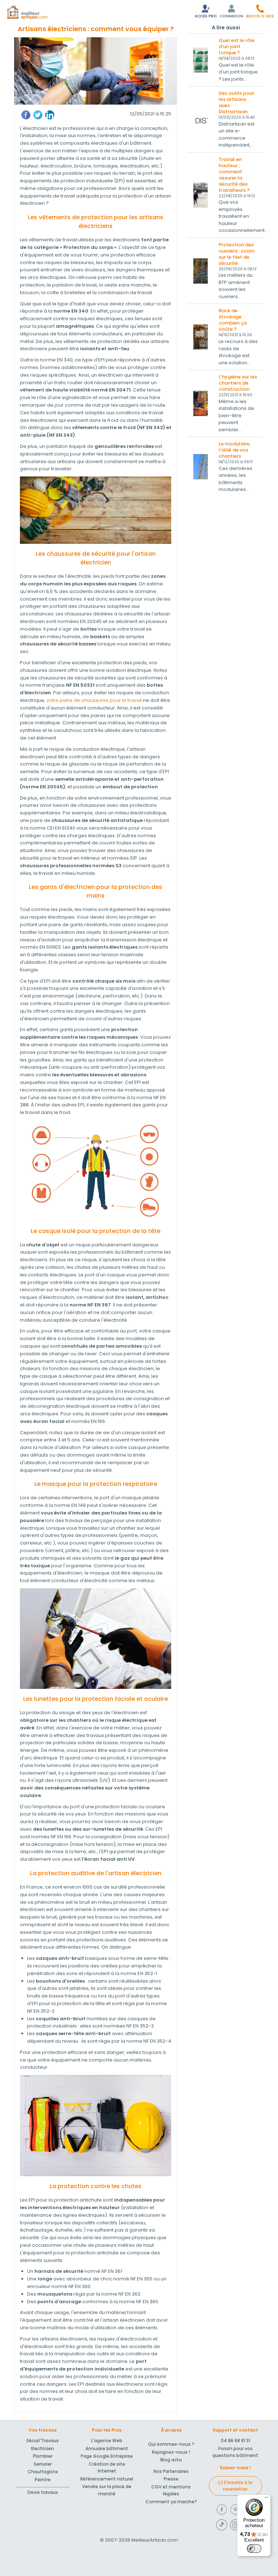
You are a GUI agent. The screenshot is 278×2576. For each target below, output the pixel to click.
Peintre (43, 2480)
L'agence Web (107, 2441)
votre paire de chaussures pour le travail (94, 700)
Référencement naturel (107, 2479)
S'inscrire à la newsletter (237, 2486)
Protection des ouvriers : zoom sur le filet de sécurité (237, 254)
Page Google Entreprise (107, 2456)
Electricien (43, 2448)
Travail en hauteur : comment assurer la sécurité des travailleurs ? (234, 175)
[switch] (254, 2549)
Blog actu (171, 2460)
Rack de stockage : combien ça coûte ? (233, 320)
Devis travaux (43, 2492)
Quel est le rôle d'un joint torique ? (237, 46)
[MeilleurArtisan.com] (27, 12)
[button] (260, 11)
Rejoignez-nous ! (171, 2452)
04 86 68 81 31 (235, 2441)
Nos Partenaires (171, 2471)
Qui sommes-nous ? (171, 2444)
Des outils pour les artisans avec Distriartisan (236, 102)
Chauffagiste (43, 2472)
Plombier (43, 2456)
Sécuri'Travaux (43, 2441)
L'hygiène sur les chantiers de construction (238, 383)
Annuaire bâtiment (107, 2448)
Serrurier (43, 2464)
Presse (171, 2479)
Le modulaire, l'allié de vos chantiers (235, 450)
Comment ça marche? (171, 2502)
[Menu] (266, 2499)
